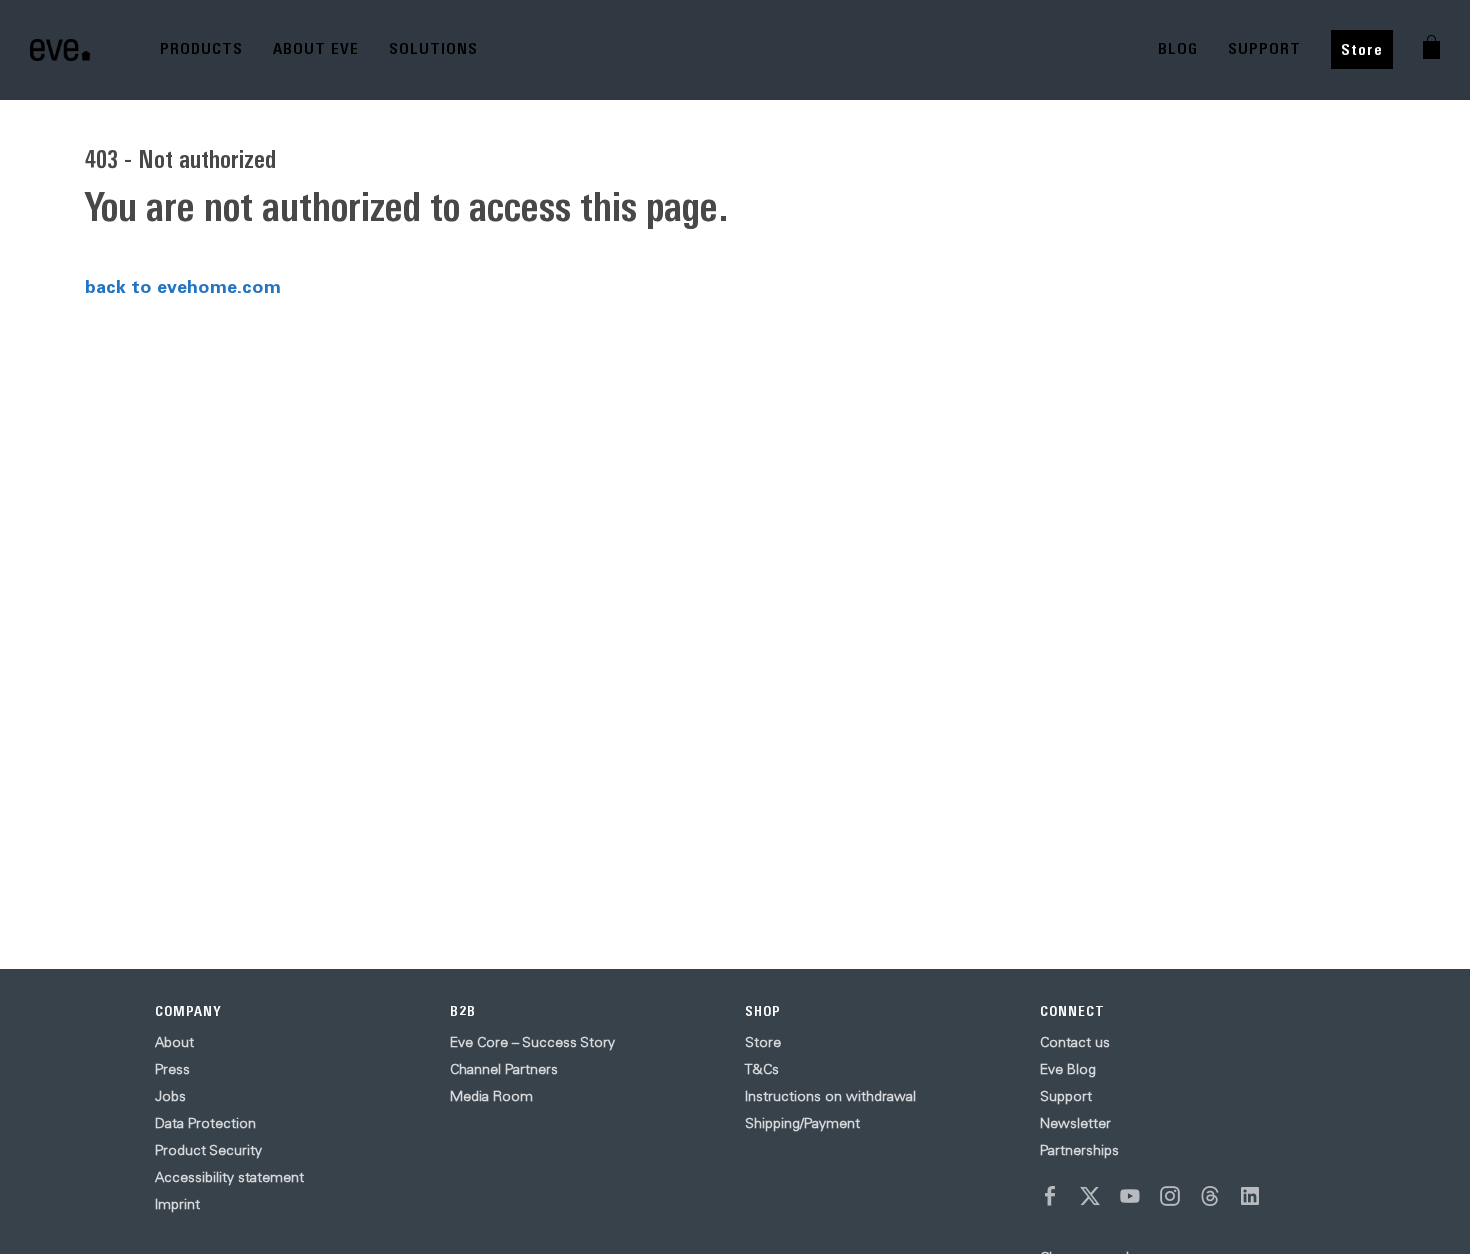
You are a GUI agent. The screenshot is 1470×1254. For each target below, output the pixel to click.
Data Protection (205, 1123)
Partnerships (1079, 1150)
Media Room (491, 1096)
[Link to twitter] (1090, 1196)
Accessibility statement (229, 1177)
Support (1066, 1096)
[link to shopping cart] (1431, 47)
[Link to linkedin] (1250, 1196)
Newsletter (1075, 1123)
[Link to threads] (1210, 1196)
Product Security (208, 1150)
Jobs (170, 1096)
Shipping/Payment (802, 1123)
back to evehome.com (183, 286)
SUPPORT (1264, 48)
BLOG (1178, 48)
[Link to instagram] (1170, 1196)
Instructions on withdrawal (830, 1096)
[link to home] (60, 50)
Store (1362, 49)
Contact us (1075, 1042)
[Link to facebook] (1050, 1196)
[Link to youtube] (1130, 1196)
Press (172, 1069)
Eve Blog (1068, 1069)
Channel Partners (504, 1069)
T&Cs (762, 1069)
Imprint (177, 1204)
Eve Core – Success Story (532, 1042)
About (174, 1042)
